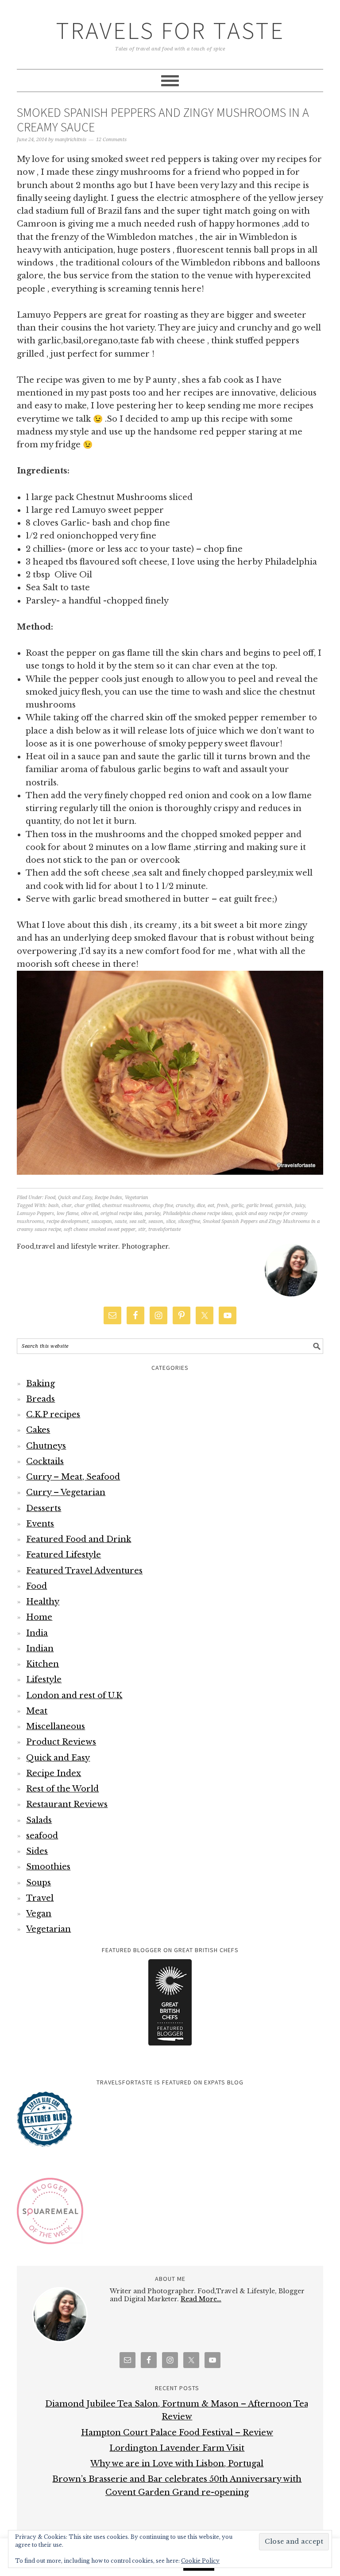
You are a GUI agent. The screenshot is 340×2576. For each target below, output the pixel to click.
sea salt (137, 1221)
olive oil (89, 1213)
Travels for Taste (170, 30)
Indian (40, 1649)
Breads (41, 1399)
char (67, 1205)
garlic (237, 1205)
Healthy (43, 1602)
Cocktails (45, 1461)
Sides (37, 1851)
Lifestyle (44, 1680)
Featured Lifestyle (64, 1555)
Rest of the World (62, 1789)
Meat (37, 1711)
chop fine (163, 1205)
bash (54, 1205)
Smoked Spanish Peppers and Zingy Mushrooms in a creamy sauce (163, 120)
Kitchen (42, 1664)
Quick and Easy (75, 1198)
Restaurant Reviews (67, 1804)
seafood (42, 1836)
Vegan (39, 1914)
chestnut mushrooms (126, 1205)
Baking (41, 1384)
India (37, 1633)
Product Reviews (61, 1742)
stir (142, 1229)
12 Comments (111, 140)
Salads (39, 1820)
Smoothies (48, 1867)
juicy (300, 1205)
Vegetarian (137, 1198)
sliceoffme (189, 1221)
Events (40, 1524)
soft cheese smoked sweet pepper (100, 1229)
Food (50, 1198)
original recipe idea (121, 1213)
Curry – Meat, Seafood (73, 1477)
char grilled (87, 1205)
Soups (39, 1883)
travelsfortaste (164, 1229)
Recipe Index (108, 1198)
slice (171, 1221)
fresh (223, 1205)
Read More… (201, 2299)
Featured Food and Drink (79, 1539)
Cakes (38, 1430)
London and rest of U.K (74, 1696)
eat (211, 1205)
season (156, 1221)
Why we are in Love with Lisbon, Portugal (177, 2464)
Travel (40, 1898)
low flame (68, 1213)
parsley (153, 1213)
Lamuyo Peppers (35, 1213)
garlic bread (259, 1205)
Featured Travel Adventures (84, 1571)
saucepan (102, 1221)
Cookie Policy (200, 2561)
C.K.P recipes (53, 1415)
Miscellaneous (56, 1726)
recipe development (68, 1221)
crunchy (185, 1205)
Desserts (44, 1508)
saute (121, 1221)
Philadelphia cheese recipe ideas (198, 1213)
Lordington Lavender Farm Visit (177, 2448)
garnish (284, 1205)
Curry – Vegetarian (66, 1492)
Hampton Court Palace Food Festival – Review (177, 2433)
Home (39, 1617)
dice (201, 1205)
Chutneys (46, 1446)
